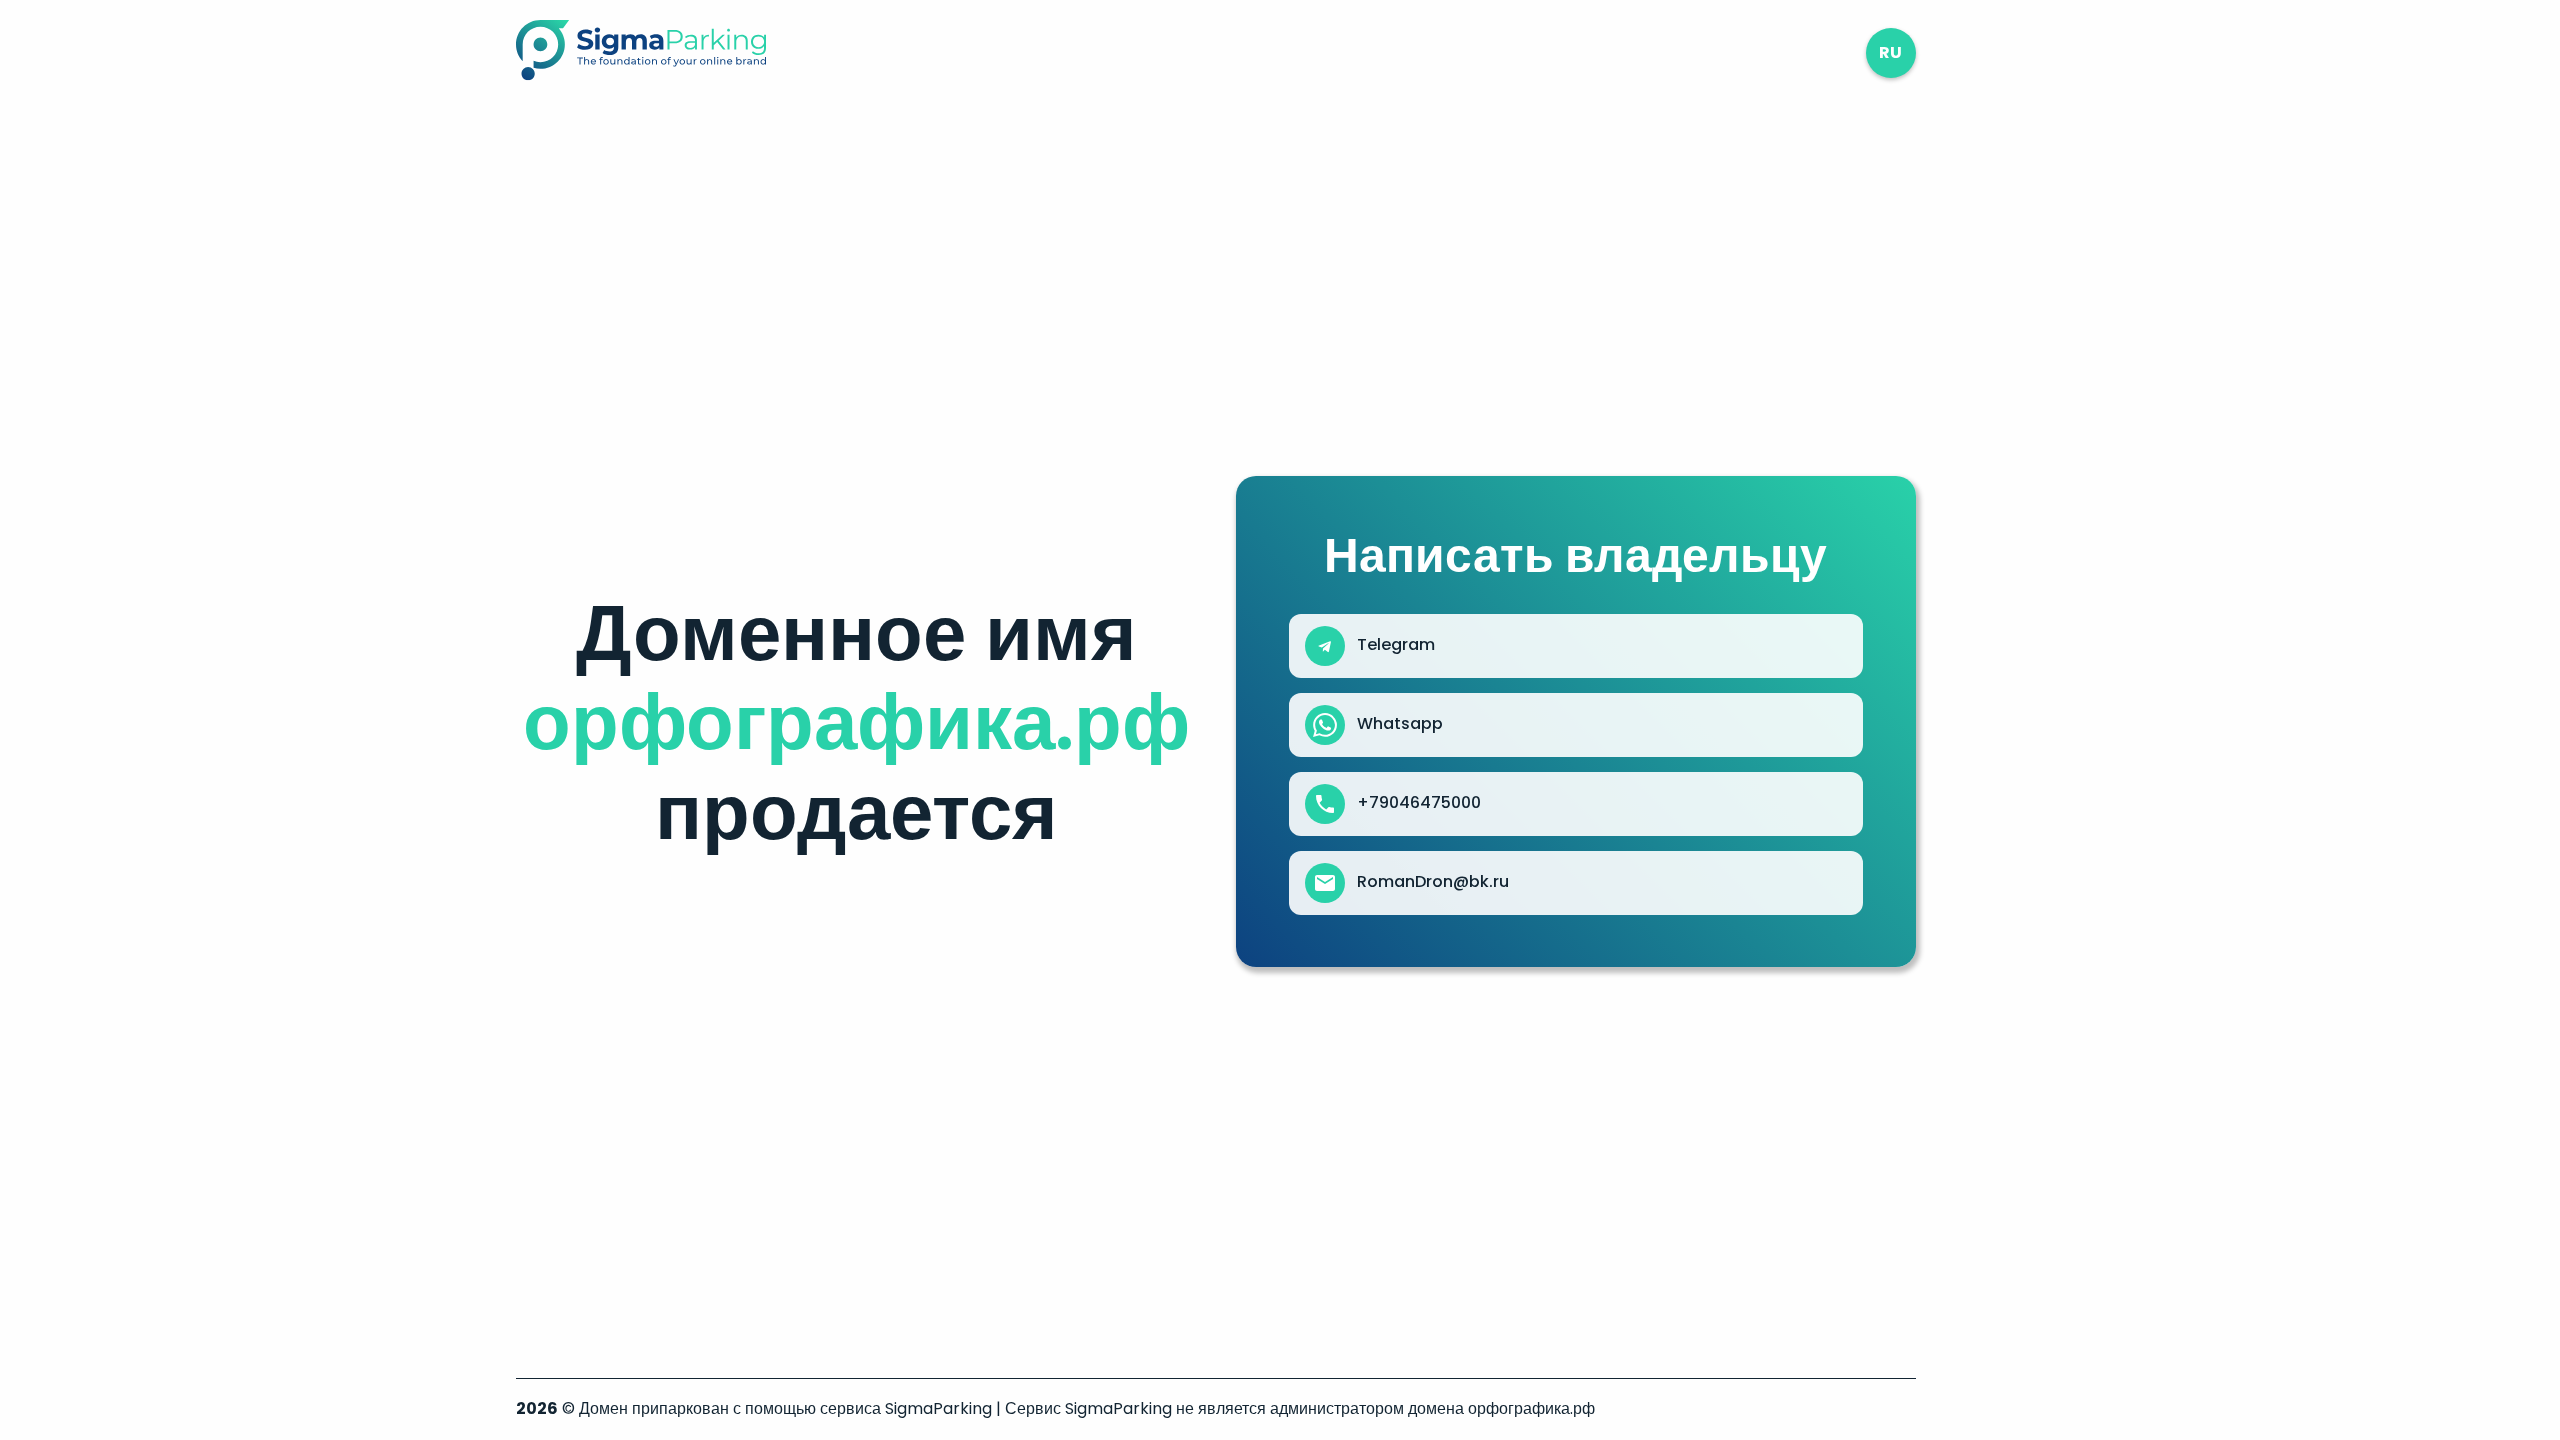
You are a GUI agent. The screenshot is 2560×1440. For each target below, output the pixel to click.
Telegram (1396, 645)
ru (1890, 52)
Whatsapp (1400, 724)
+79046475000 (1419, 803)
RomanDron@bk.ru (1433, 882)
